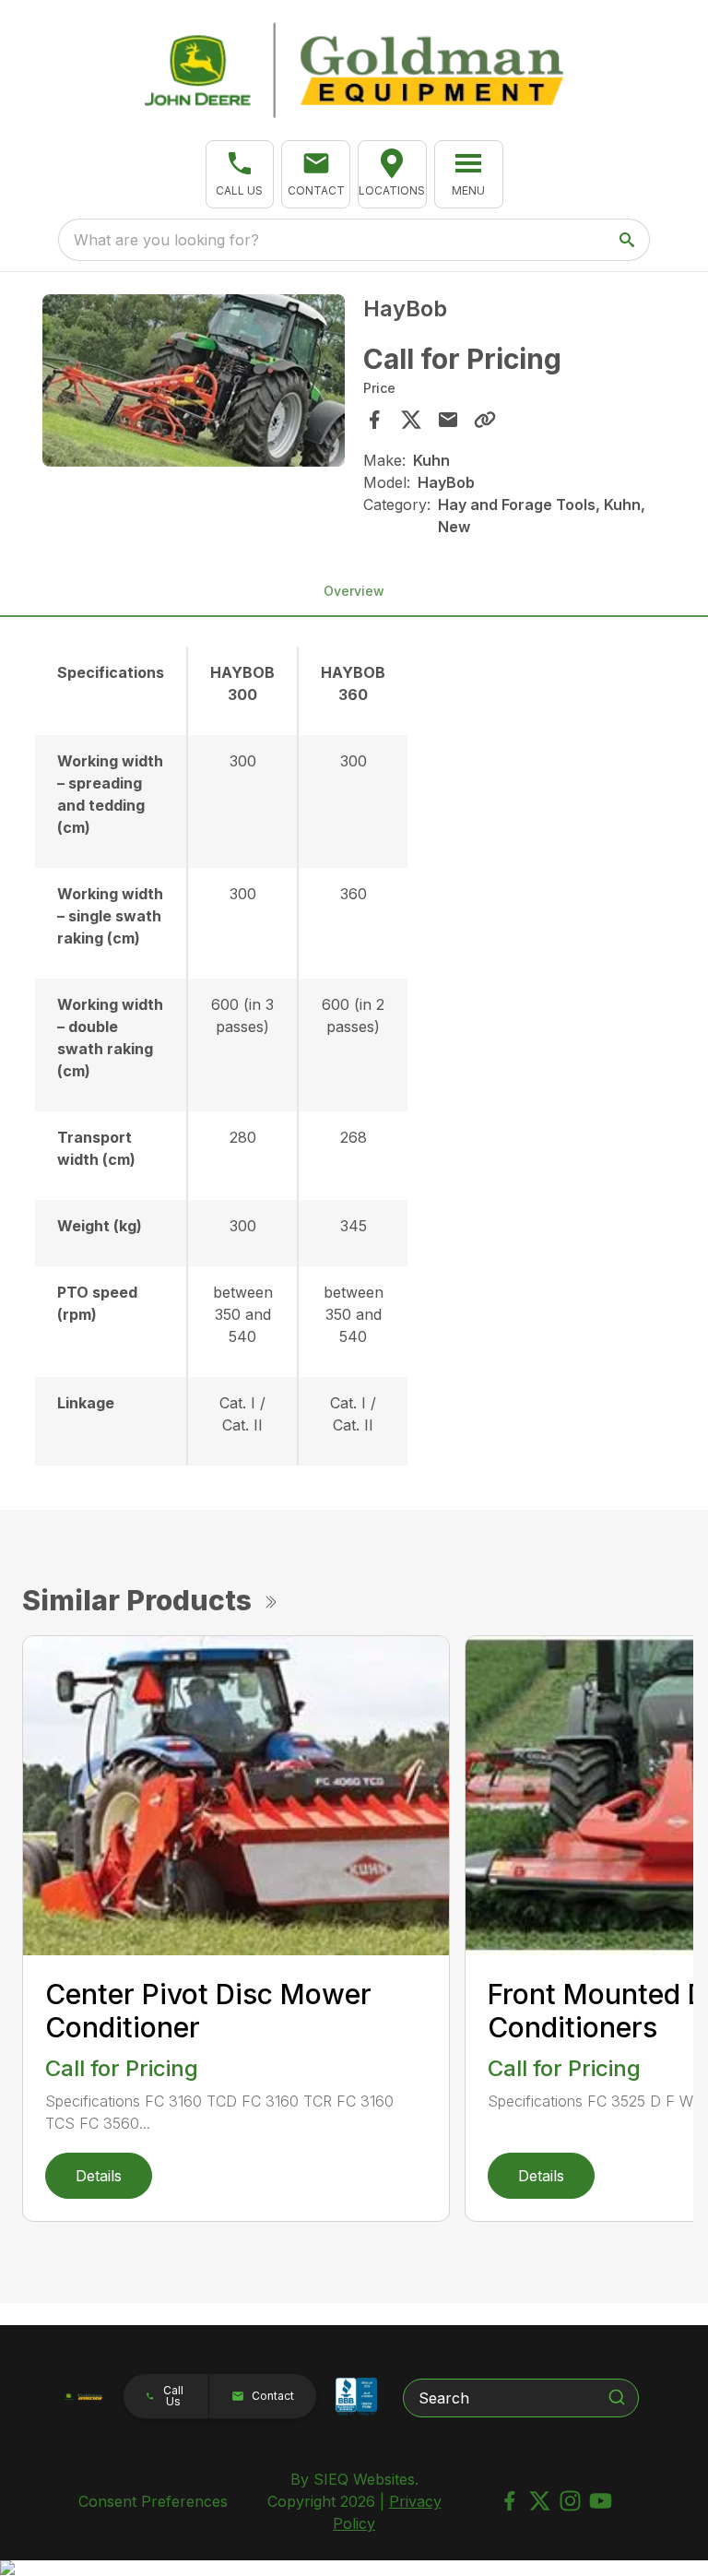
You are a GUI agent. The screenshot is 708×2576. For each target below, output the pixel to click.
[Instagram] (570, 2501)
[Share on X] (411, 420)
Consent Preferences (153, 2501)
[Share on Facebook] (374, 420)
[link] (392, 174)
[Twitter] (540, 2501)
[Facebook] (509, 2501)
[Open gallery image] (194, 380)
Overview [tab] (354, 591)
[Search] (617, 2397)
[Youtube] (601, 2501)
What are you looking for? (166, 240)
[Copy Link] (485, 420)
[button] (240, 174)
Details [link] (99, 2176)
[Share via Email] (448, 420)
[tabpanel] (194, 383)
